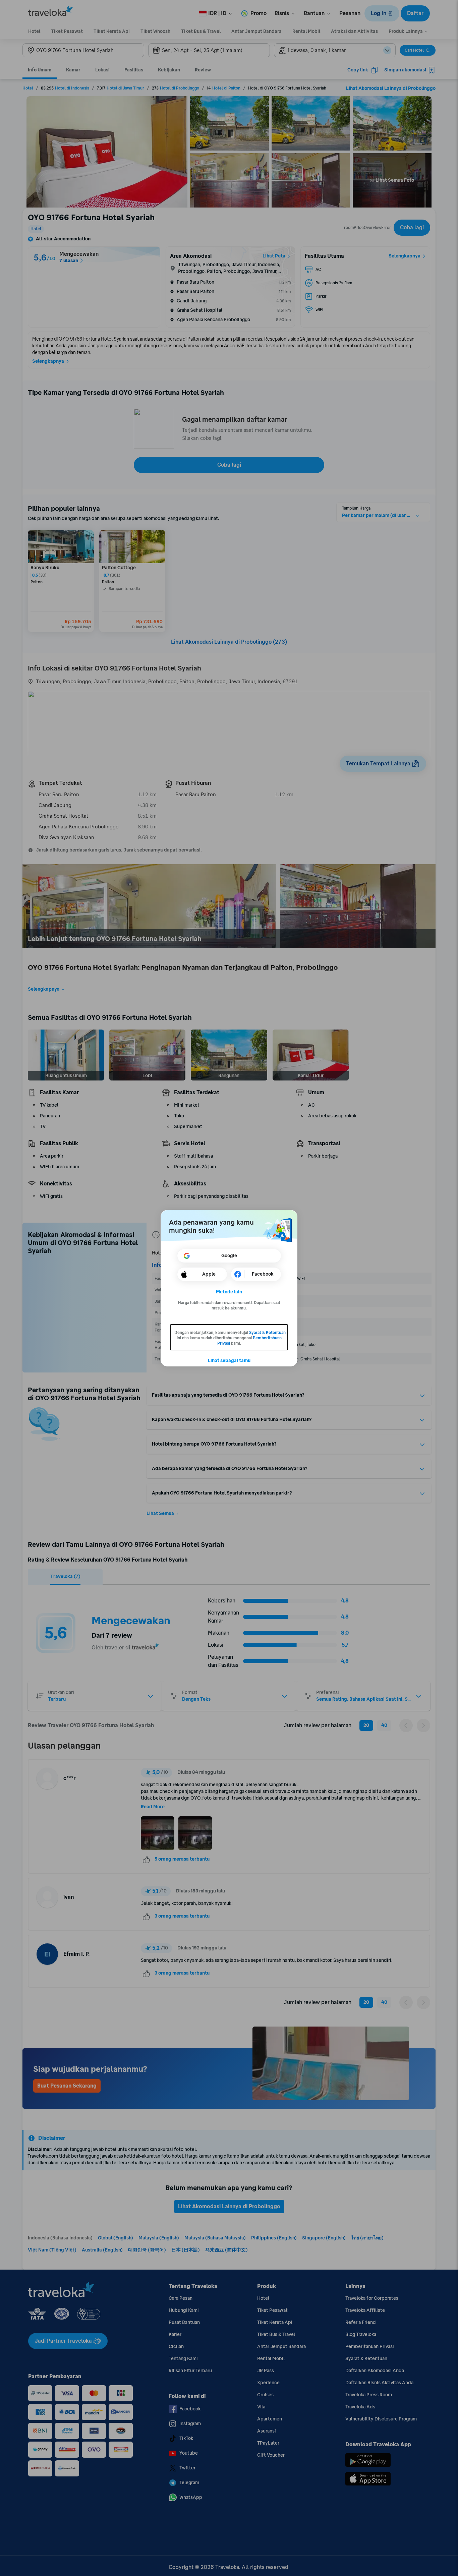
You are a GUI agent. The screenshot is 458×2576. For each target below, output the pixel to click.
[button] (229, 1292)
